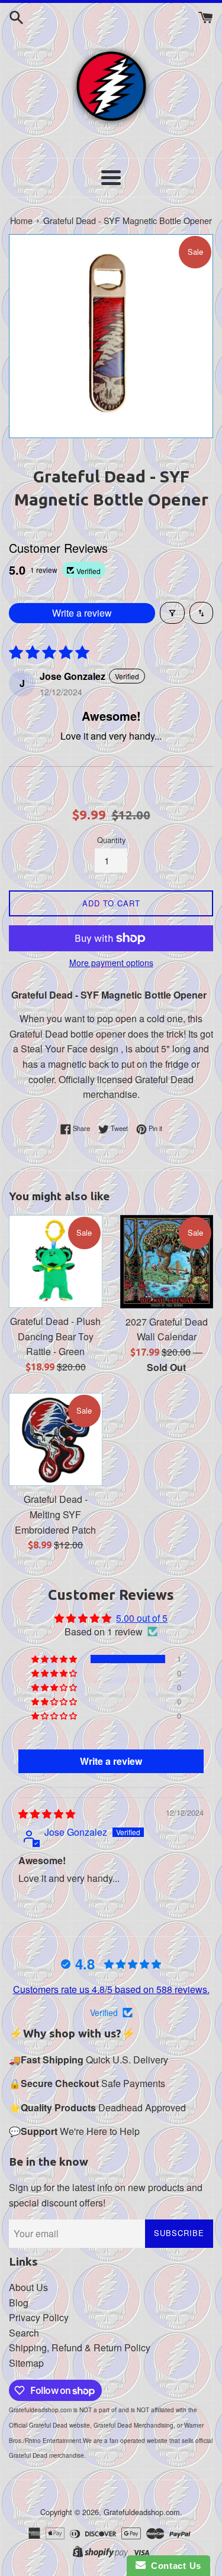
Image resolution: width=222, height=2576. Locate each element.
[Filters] (172, 613)
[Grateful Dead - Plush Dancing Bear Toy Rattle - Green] (56, 1262)
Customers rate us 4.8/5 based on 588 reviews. (111, 1989)
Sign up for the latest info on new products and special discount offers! (106, 2195)
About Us (28, 2287)
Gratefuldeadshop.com (142, 2512)
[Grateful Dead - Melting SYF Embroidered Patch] (56, 1440)
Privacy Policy (39, 2317)
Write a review (82, 613)
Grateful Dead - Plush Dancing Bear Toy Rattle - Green (55, 1336)
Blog (19, 2303)
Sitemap (26, 2363)
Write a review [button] (111, 1761)
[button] (55, 1659)
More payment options (111, 963)
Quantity (111, 840)
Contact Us (173, 2566)
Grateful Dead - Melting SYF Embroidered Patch (55, 1514)
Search (24, 2333)
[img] (47, 1814)
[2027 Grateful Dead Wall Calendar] (167, 1262)
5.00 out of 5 (142, 1618)
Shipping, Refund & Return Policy (80, 2347)
